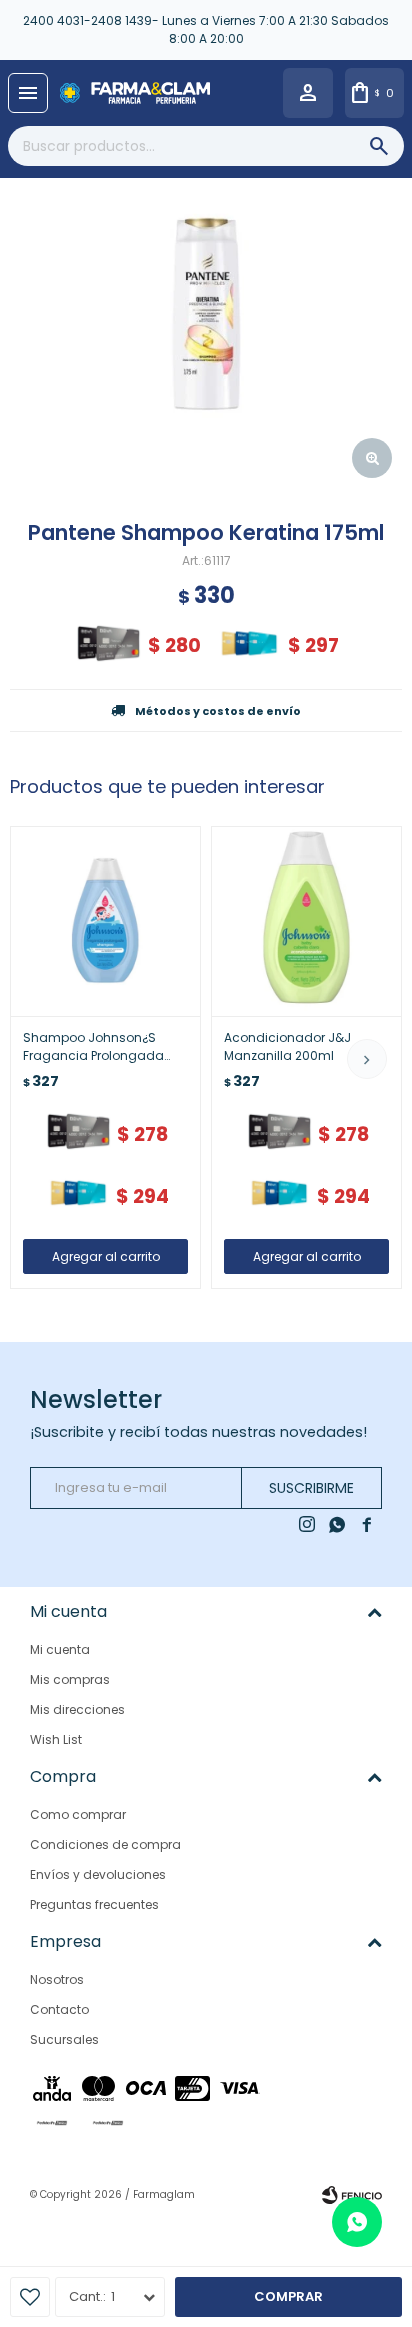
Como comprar (78, 1814)
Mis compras (70, 1679)
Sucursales (64, 2039)
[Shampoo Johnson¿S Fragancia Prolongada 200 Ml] (105, 921)
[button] (367, 1059)
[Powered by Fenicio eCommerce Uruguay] (352, 2195)
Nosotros (57, 1979)
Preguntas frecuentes (94, 1904)
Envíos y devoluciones (98, 1874)
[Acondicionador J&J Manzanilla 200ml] (306, 921)
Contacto (59, 2009)
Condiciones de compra (105, 1844)
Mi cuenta (60, 1649)
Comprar (288, 2296)
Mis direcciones (77, 1709)
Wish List (56, 1739)
